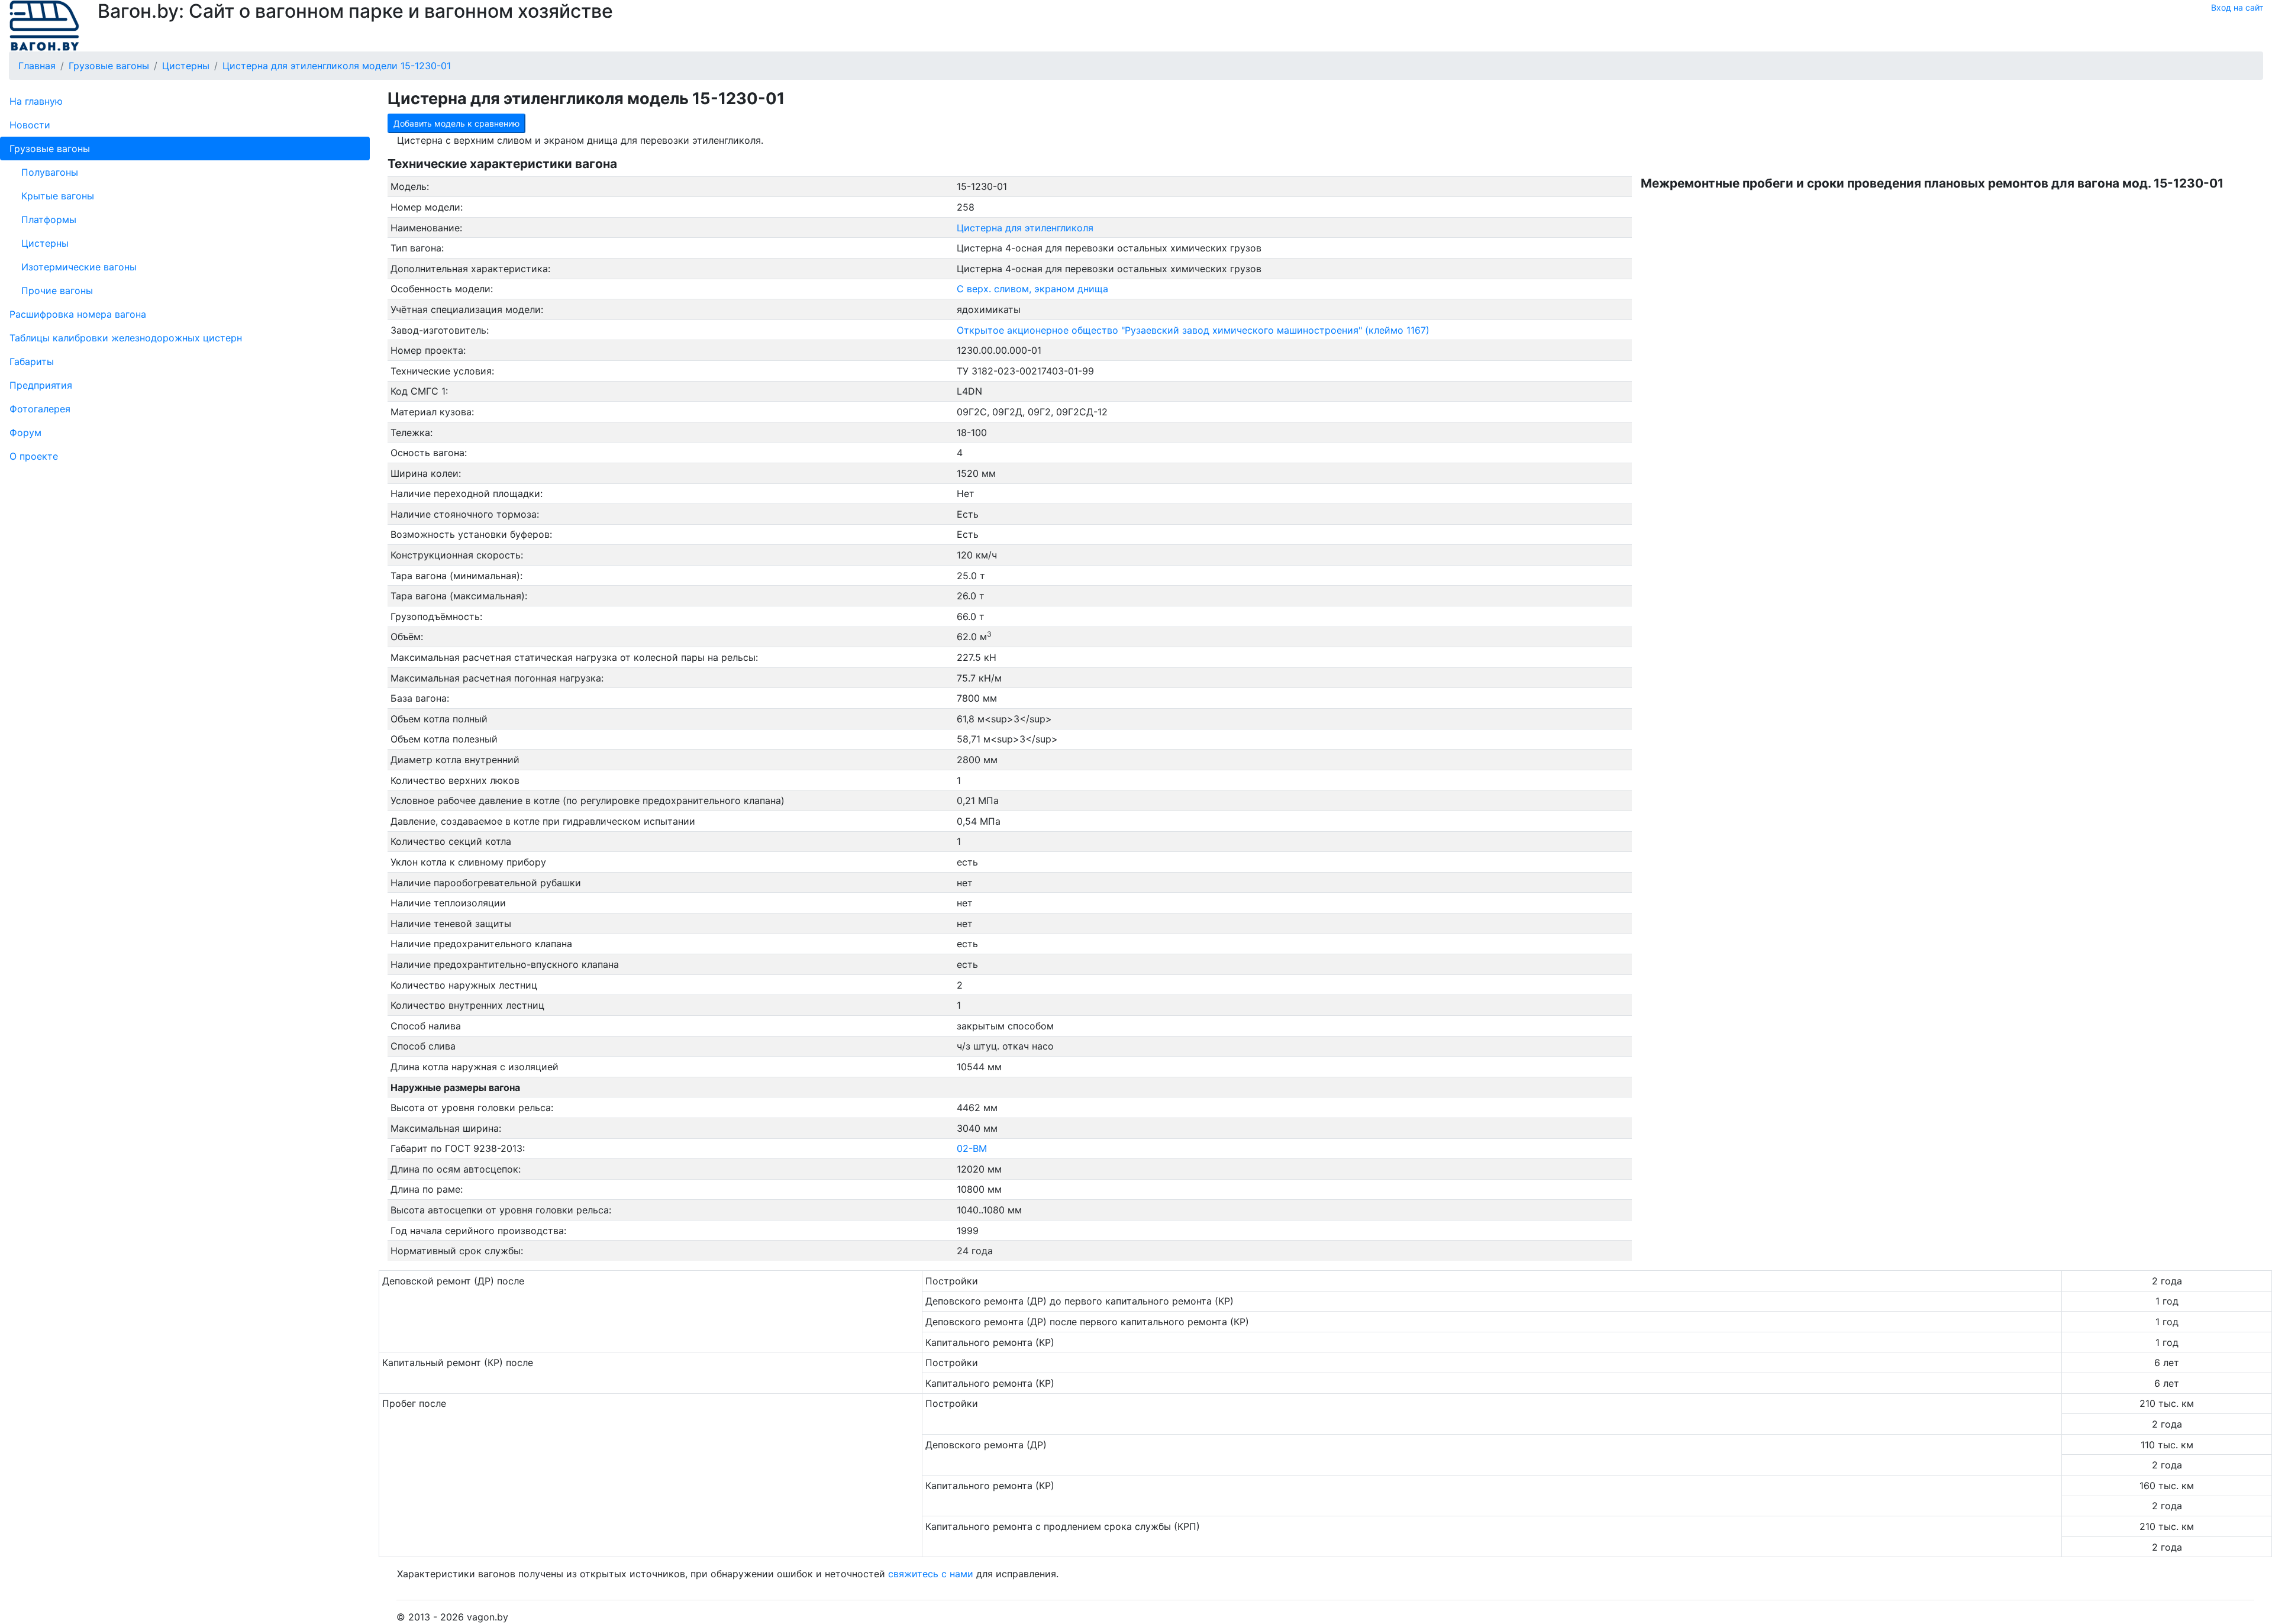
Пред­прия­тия (41, 385)
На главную (36, 101)
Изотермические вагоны (79, 267)
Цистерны (45, 243)
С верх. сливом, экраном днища (1032, 289)
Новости (30, 125)
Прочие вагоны (57, 290)
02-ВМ (972, 1148)
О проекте (34, 456)
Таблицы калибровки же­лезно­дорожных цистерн (126, 338)
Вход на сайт (2237, 7)
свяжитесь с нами (931, 1574)
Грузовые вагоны (50, 148)
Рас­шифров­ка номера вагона (78, 314)
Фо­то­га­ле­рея (40, 409)
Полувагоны (50, 172)
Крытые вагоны (58, 196)
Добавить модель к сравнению (456, 123)
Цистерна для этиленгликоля (1025, 228)
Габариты (32, 361)
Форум (25, 432)
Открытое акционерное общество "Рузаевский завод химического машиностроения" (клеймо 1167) (1193, 330)
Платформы (49, 219)
